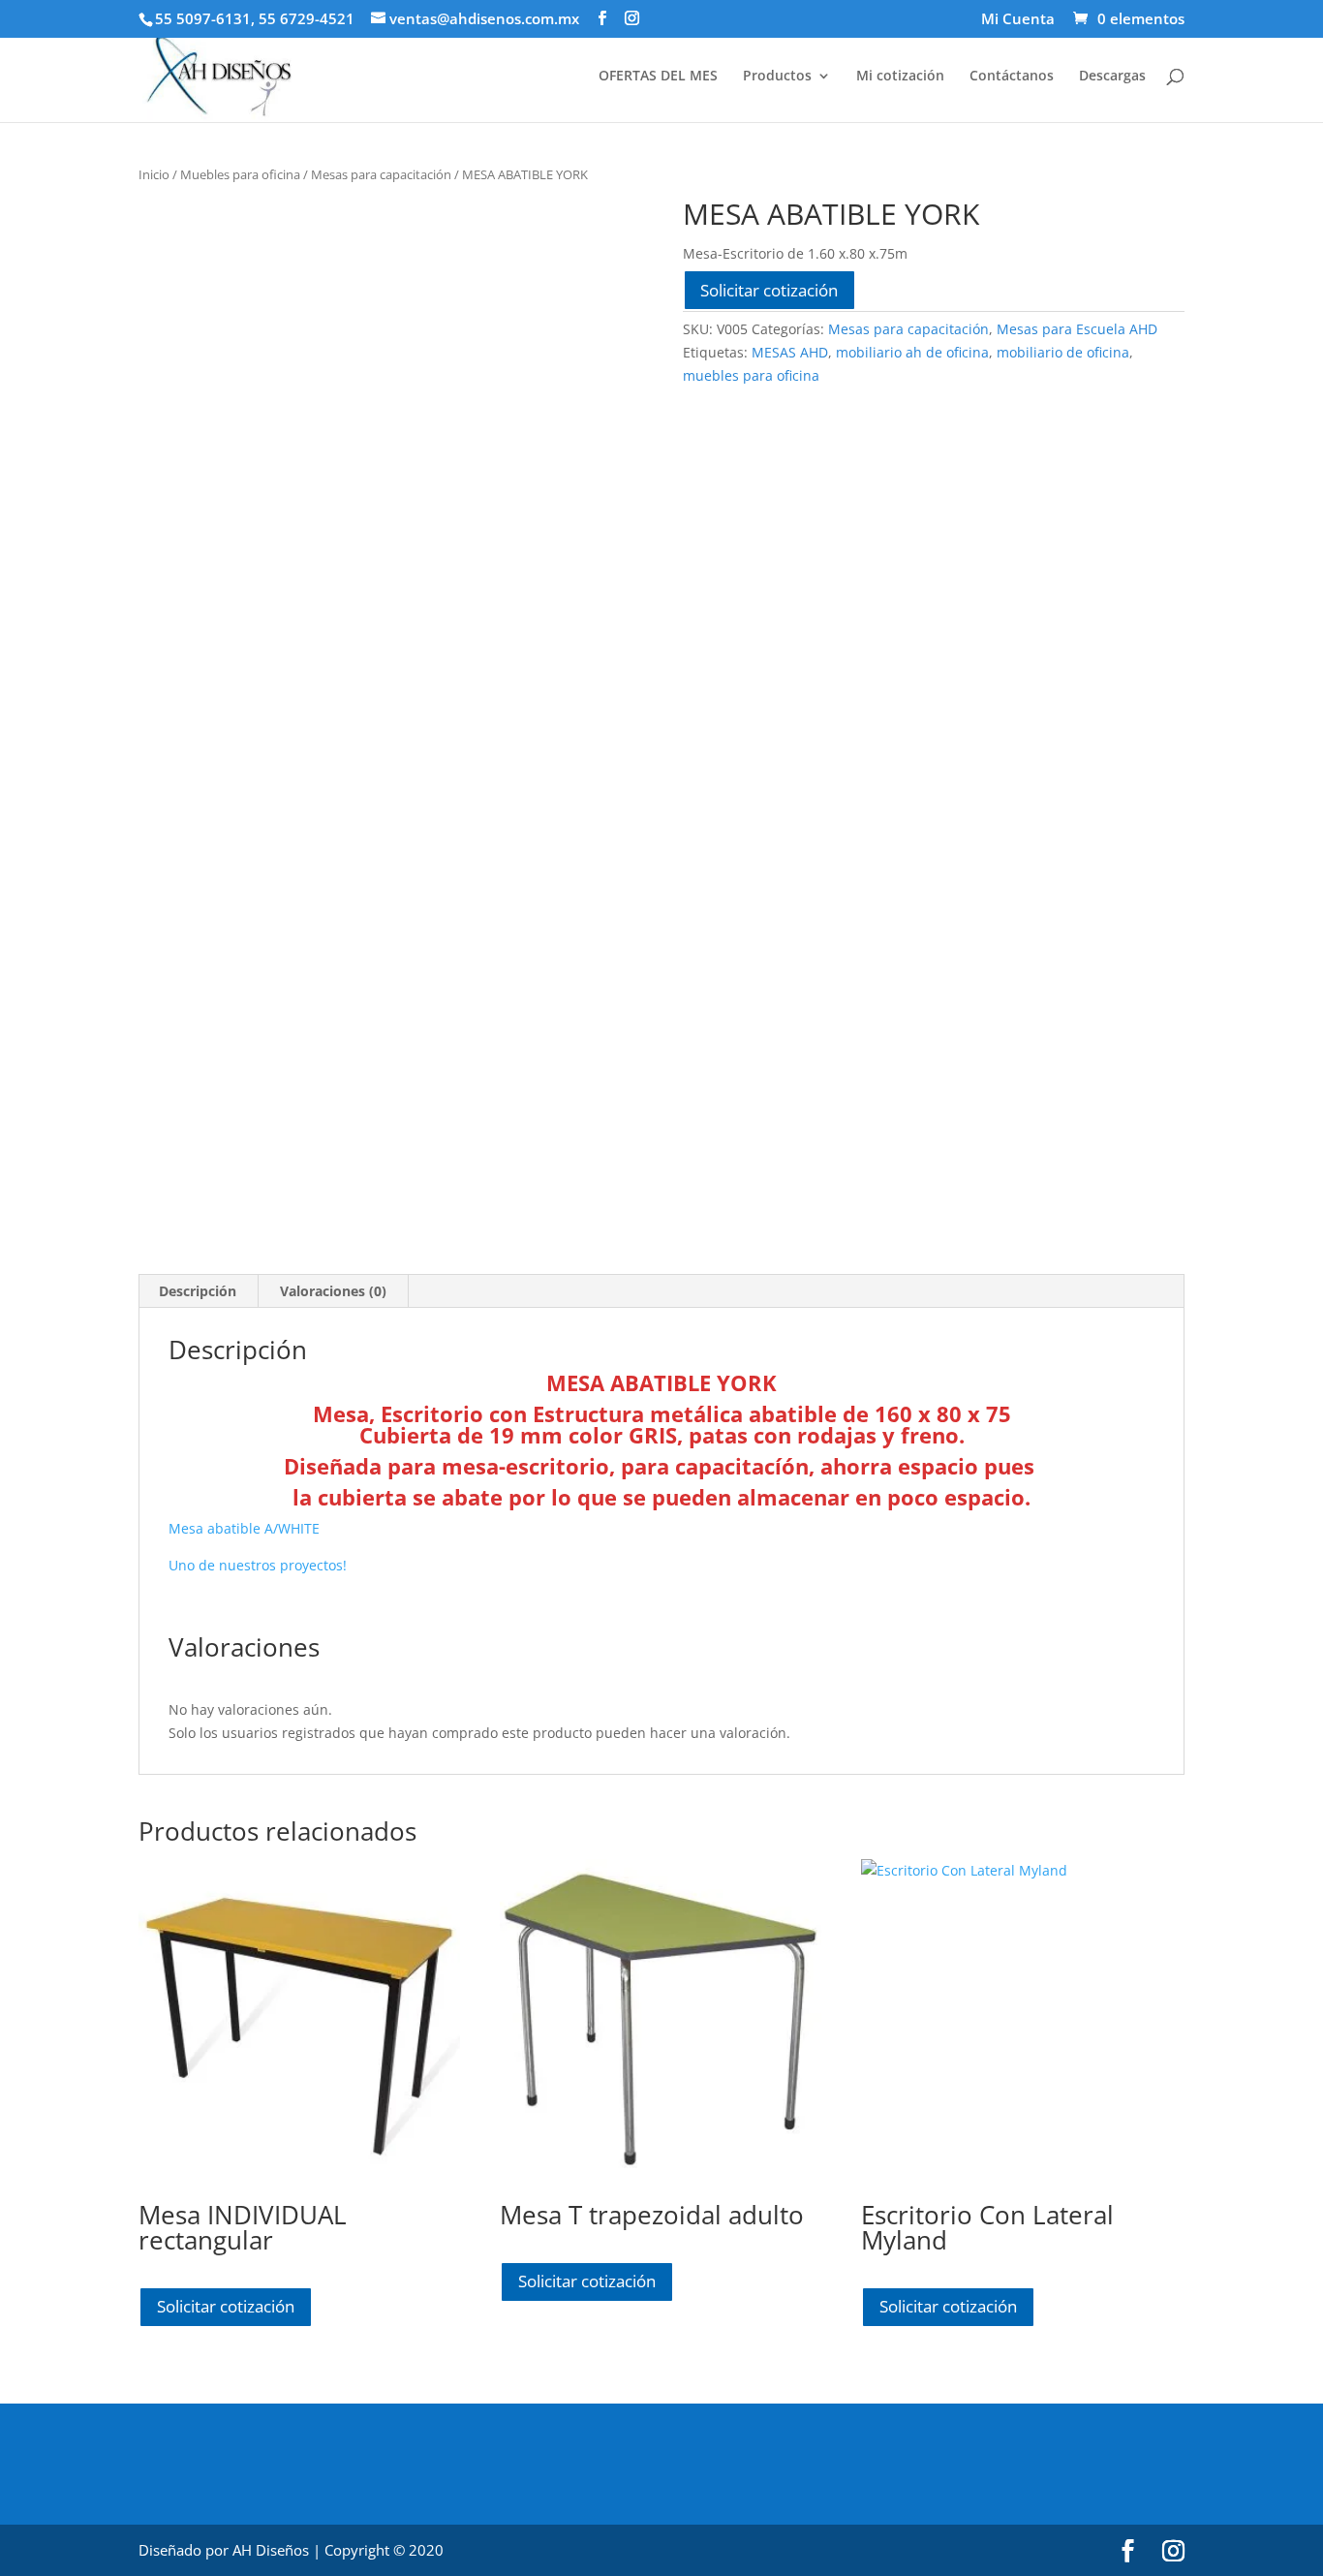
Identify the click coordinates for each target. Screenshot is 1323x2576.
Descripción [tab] (198, 1291)
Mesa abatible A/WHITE (244, 1528)
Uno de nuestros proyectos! (258, 1565)
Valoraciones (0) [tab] (333, 1291)
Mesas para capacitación (381, 174)
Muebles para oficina (240, 174)
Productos (777, 77)
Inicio (154, 174)
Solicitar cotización (769, 290)
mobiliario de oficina (1063, 352)
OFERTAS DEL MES (658, 77)
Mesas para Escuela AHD (1077, 329)
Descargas (1112, 77)
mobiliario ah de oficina (912, 352)
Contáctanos (1012, 77)
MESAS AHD (790, 352)
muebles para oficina (751, 375)
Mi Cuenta (1018, 20)
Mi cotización (900, 77)
